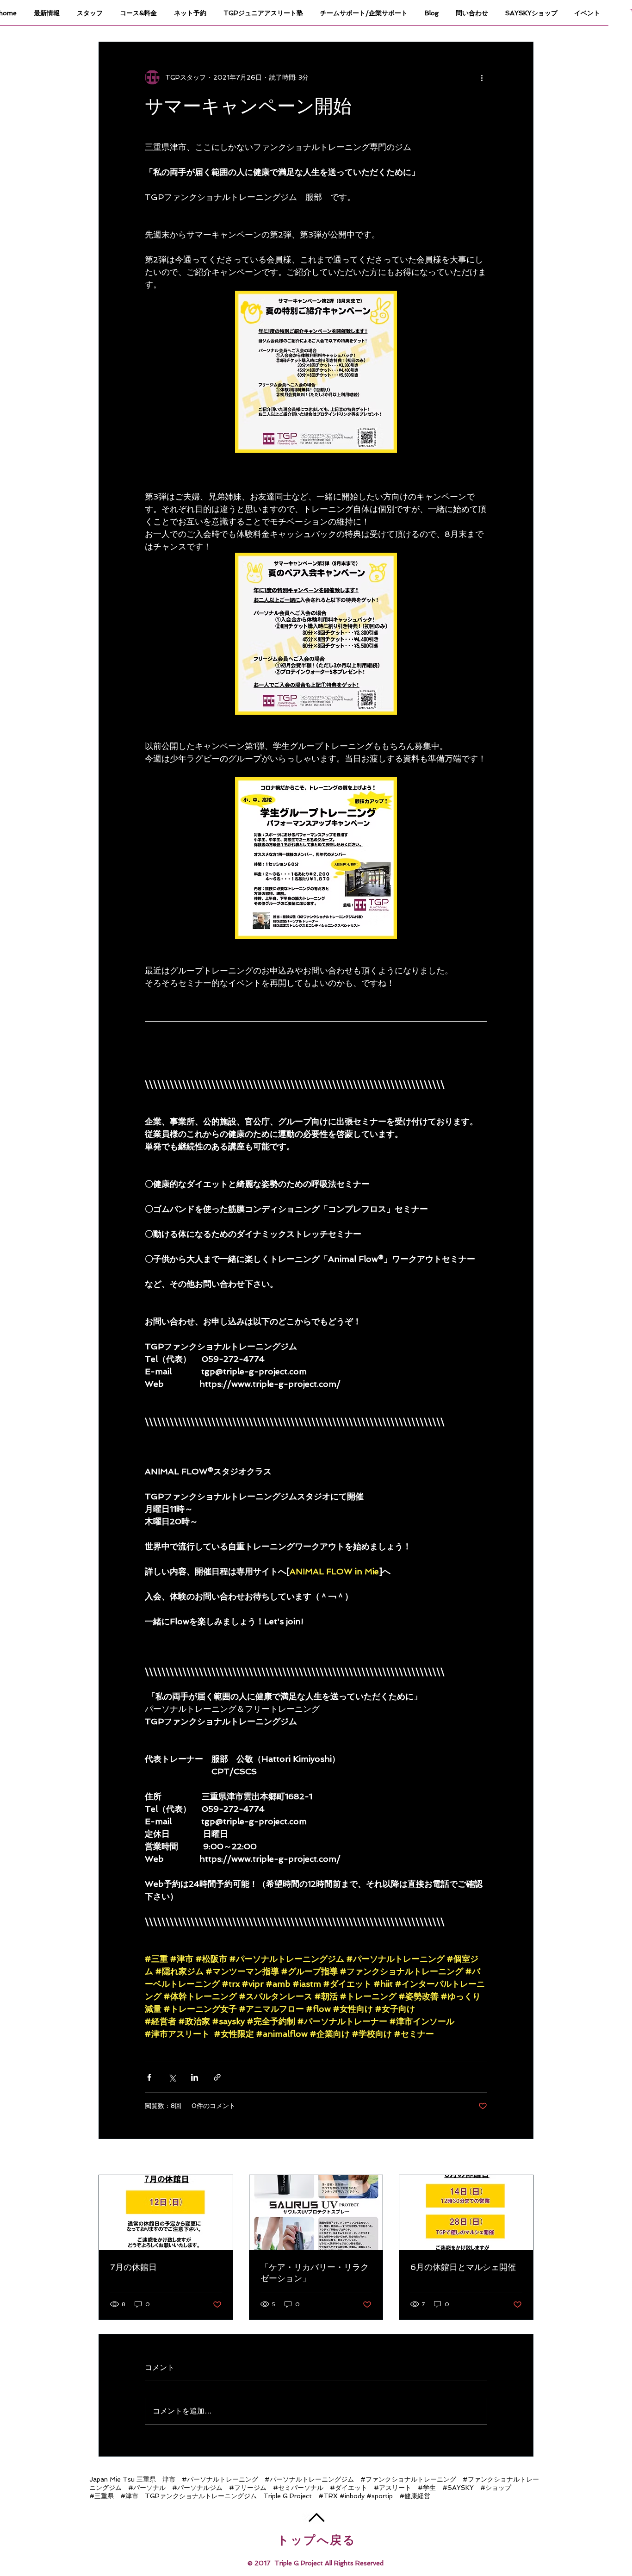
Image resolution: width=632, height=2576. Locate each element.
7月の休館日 (133, 2267)
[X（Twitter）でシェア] (172, 2077)
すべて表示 (517, 2158)
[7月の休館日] (166, 2213)
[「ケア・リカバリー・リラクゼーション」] (316, 2213)
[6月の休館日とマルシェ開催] (466, 2213)
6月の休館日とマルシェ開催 (463, 2267)
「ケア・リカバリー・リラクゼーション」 (315, 2273)
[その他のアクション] (482, 77)
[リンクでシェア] (217, 2077)
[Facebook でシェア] (149, 2077)
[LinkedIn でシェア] (195, 2077)
